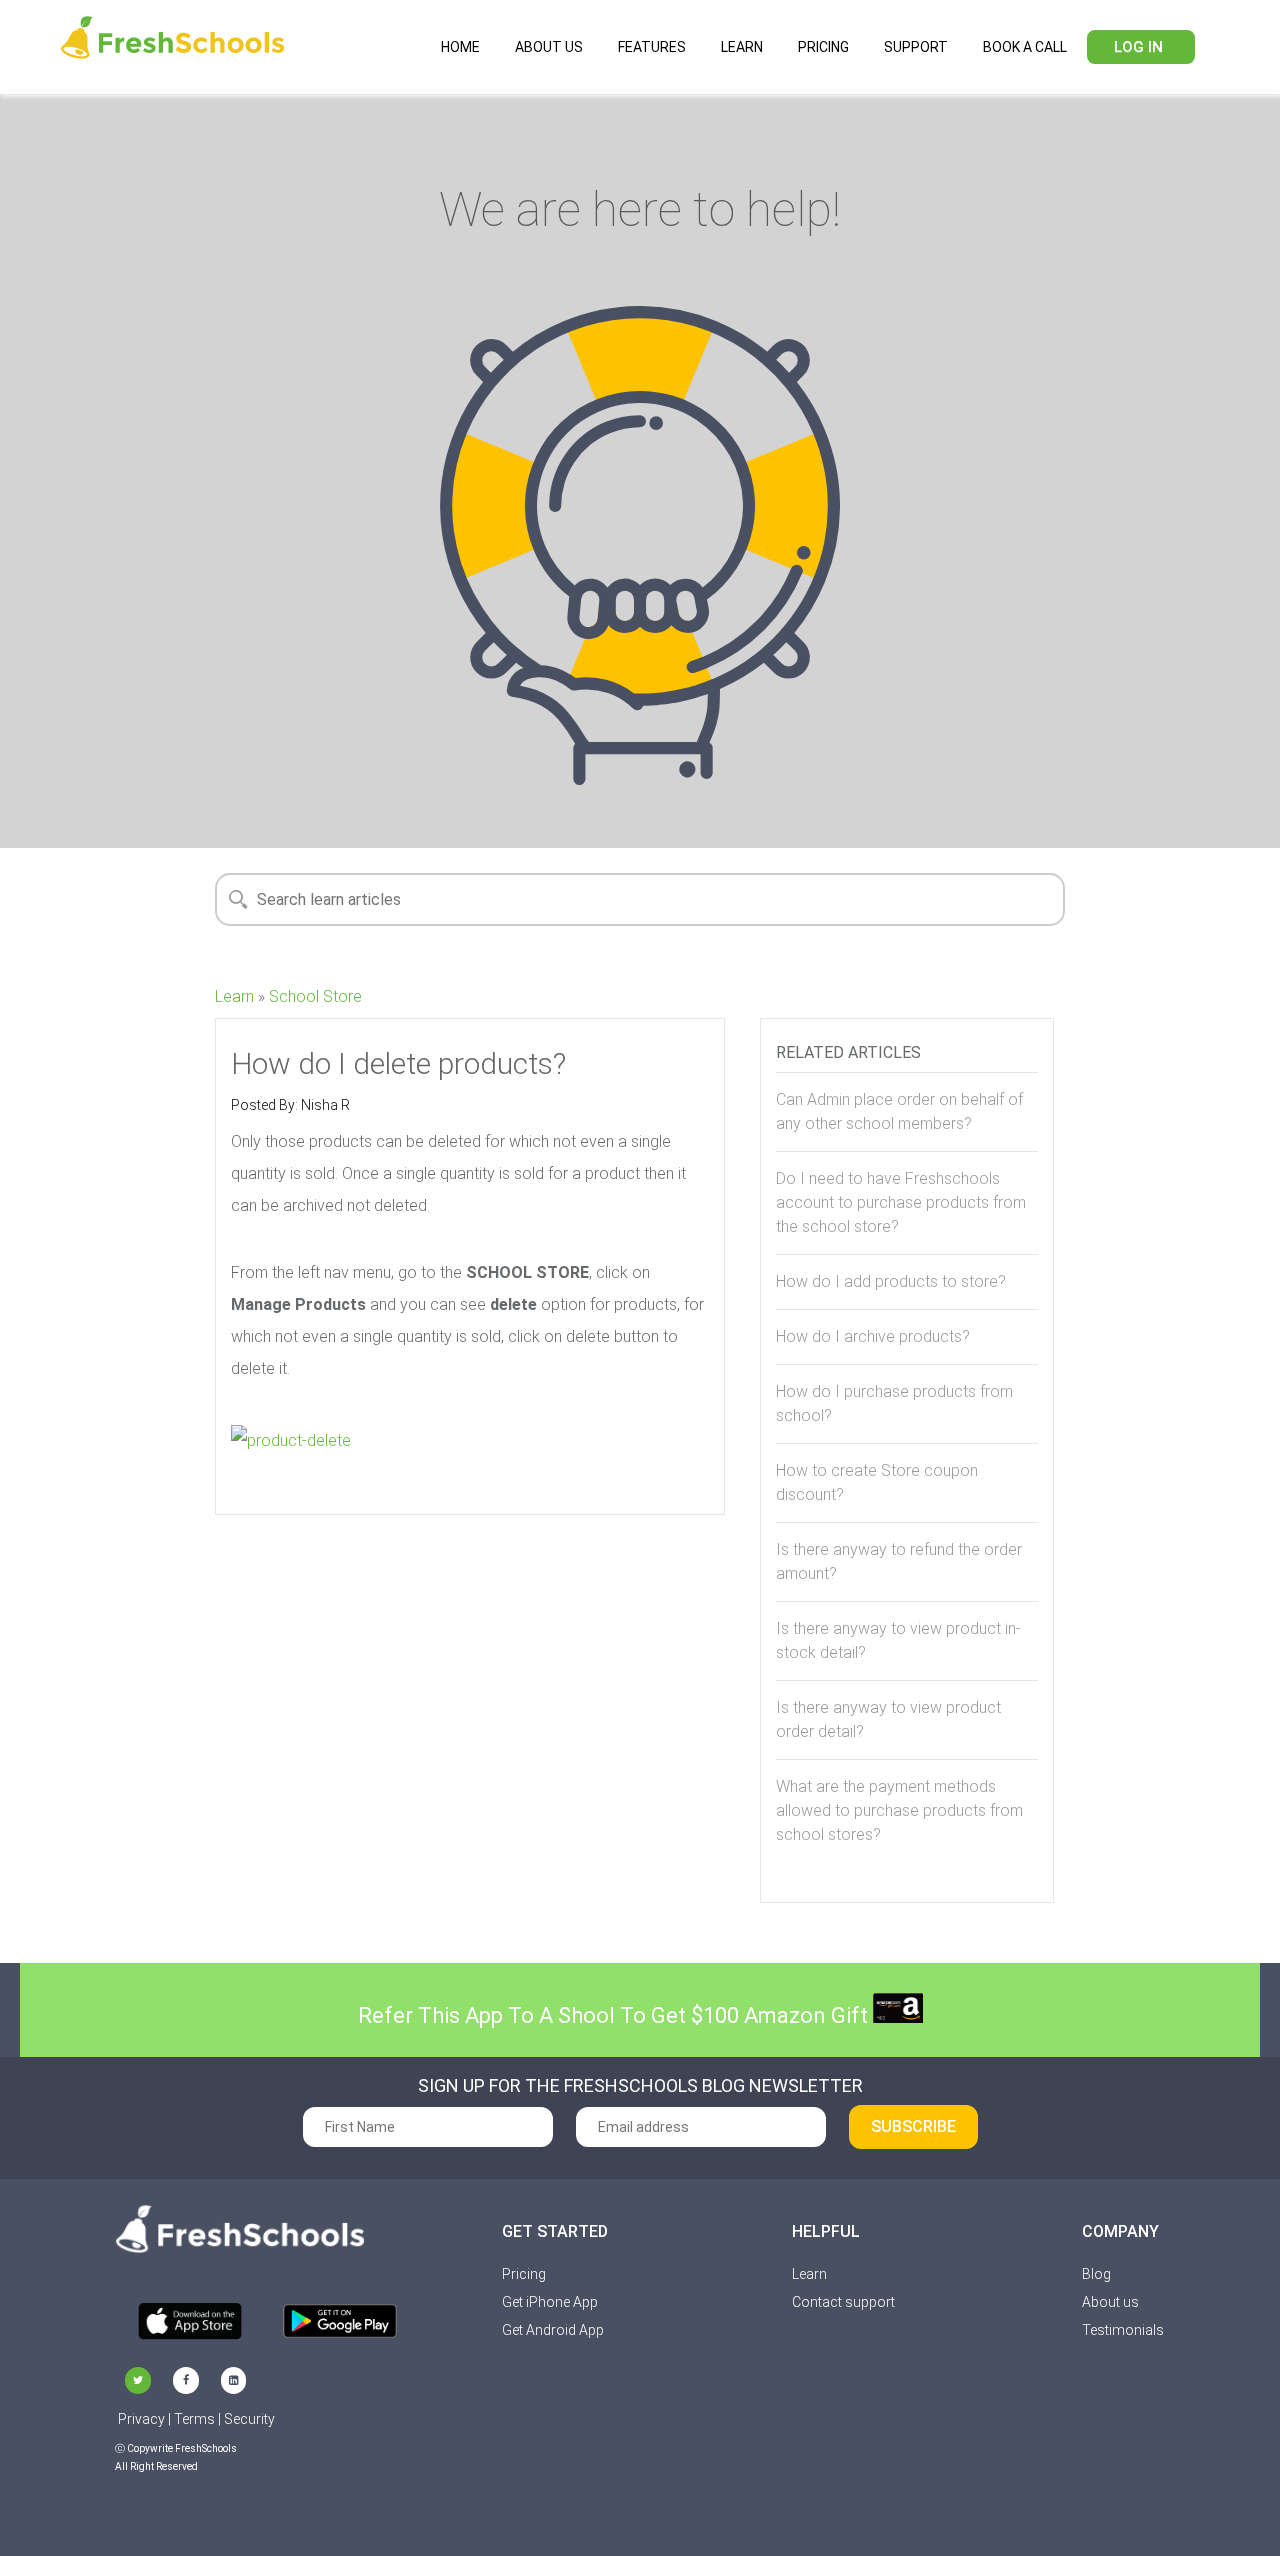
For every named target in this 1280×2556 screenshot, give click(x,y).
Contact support (843, 2302)
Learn (742, 47)
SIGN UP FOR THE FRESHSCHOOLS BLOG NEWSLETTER (640, 2086)
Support (916, 47)
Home (460, 47)
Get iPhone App (550, 2302)
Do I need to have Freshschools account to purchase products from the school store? (901, 1202)
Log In (1138, 47)
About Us (549, 47)
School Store (315, 996)
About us (1110, 2302)
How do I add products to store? (891, 1281)
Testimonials (1123, 2330)
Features (652, 47)
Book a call (1025, 47)
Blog (1096, 2274)
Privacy (141, 2419)
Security (249, 2419)
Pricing (823, 47)
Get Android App (553, 2330)
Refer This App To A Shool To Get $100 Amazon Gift (615, 2015)
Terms (194, 2419)
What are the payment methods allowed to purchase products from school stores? (899, 1810)
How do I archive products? (873, 1336)
